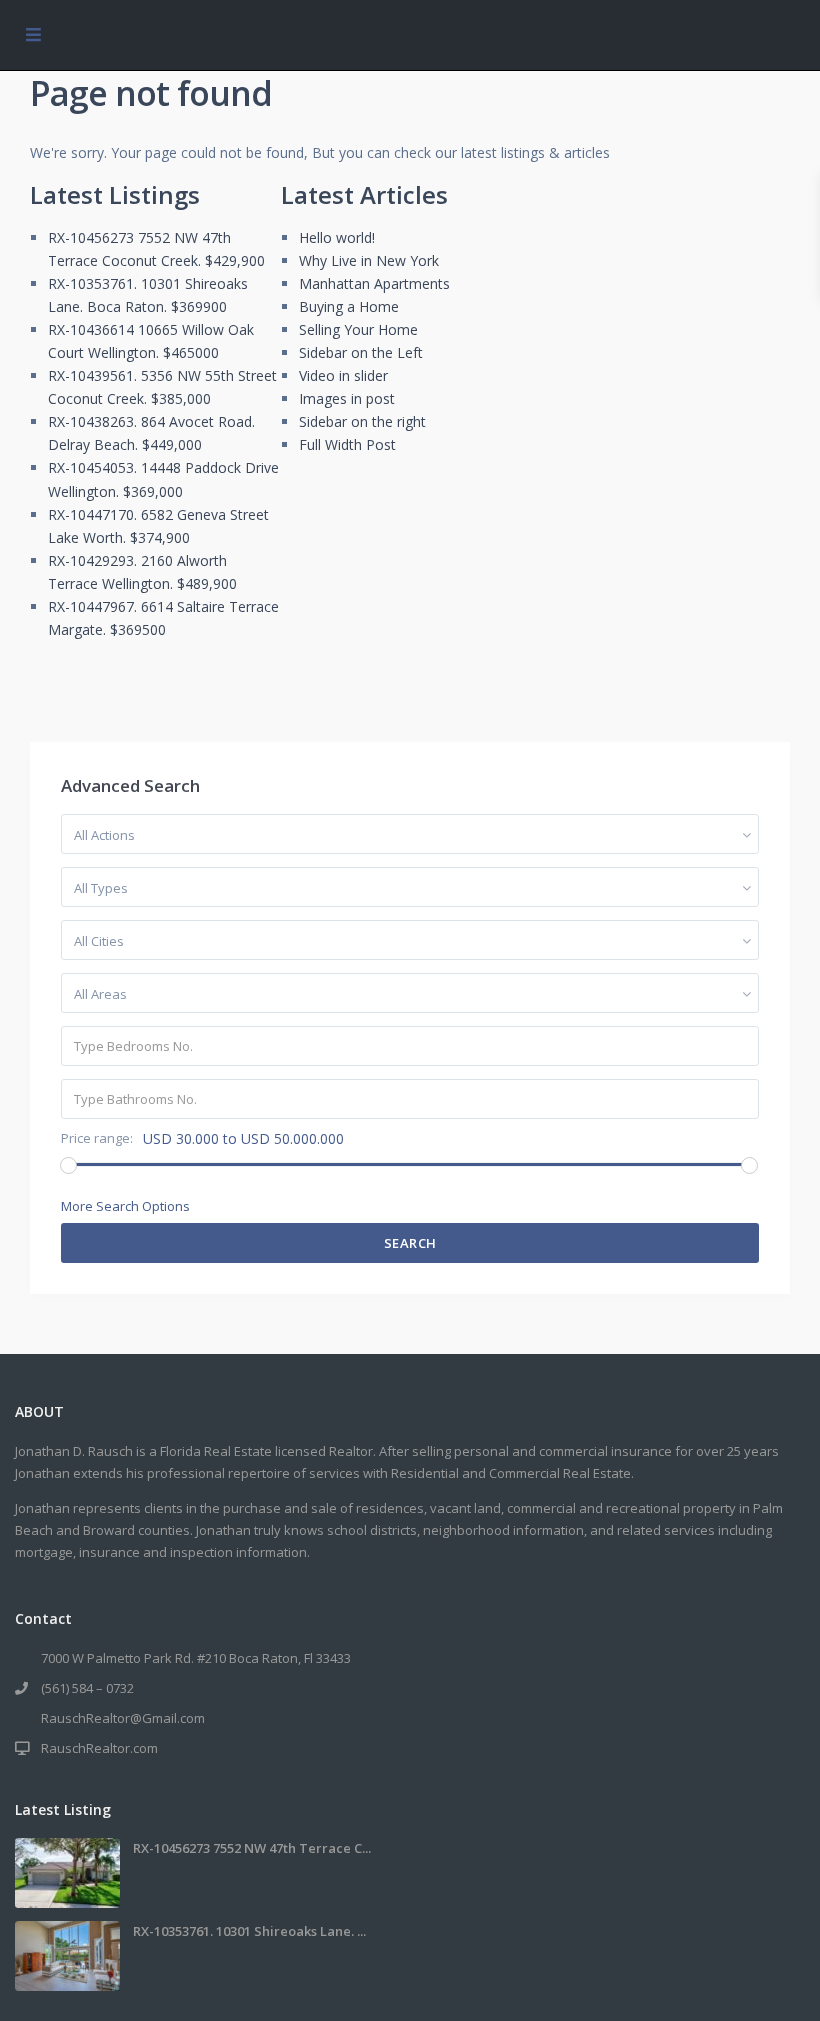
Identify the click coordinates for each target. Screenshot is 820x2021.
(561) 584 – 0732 (87, 1688)
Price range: (97, 1138)
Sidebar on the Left (361, 352)
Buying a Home (349, 306)
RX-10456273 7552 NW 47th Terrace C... (252, 1848)
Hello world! (337, 237)
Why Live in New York (369, 260)
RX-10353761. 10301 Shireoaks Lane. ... (249, 1931)
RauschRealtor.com (99, 1748)
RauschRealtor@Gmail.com (123, 1718)
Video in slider (343, 375)
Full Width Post (347, 444)
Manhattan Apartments (374, 283)
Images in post (347, 398)
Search (410, 1243)
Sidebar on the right (362, 421)
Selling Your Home (358, 329)
